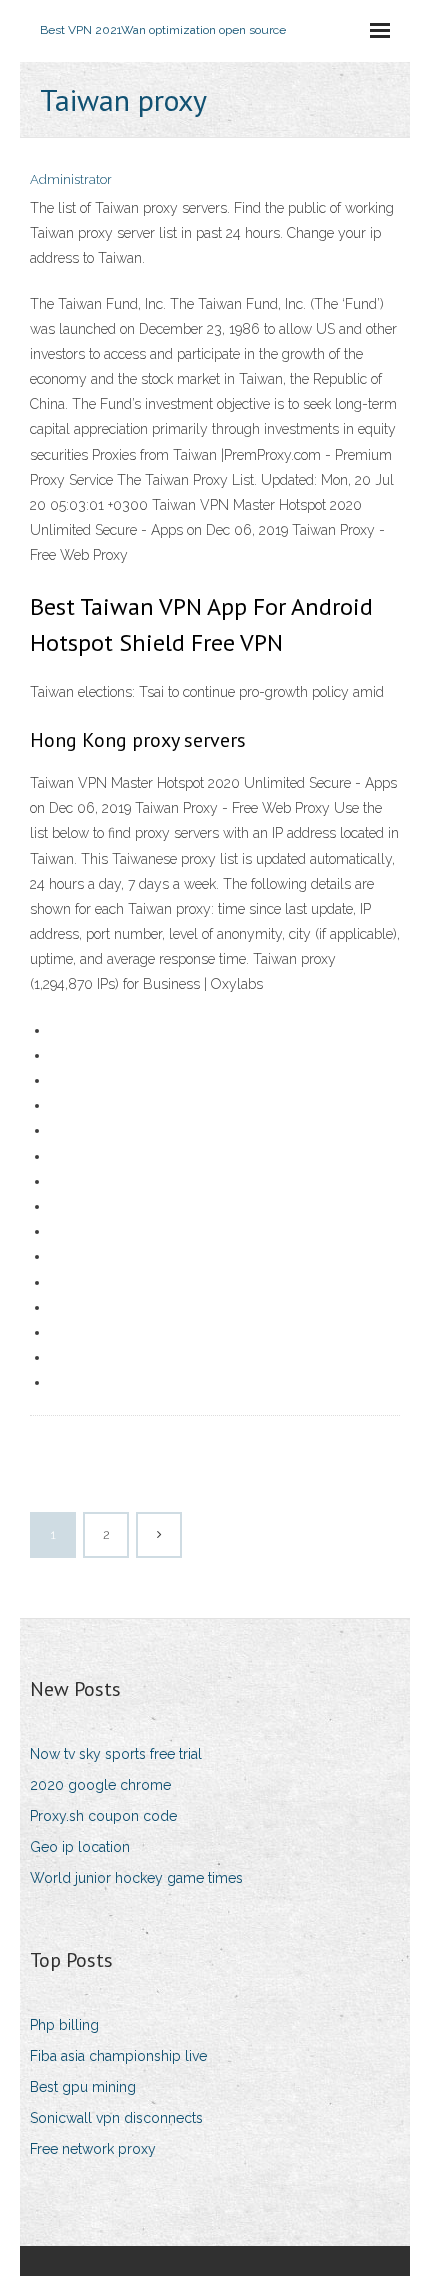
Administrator (71, 179)
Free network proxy (93, 2149)
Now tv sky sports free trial (116, 1754)
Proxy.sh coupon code (103, 1816)
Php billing (64, 2025)
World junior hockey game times (136, 1878)
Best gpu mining (83, 2087)
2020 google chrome (100, 1785)
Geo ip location (80, 1847)
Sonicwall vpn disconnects (116, 2118)
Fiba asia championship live (118, 2056)
